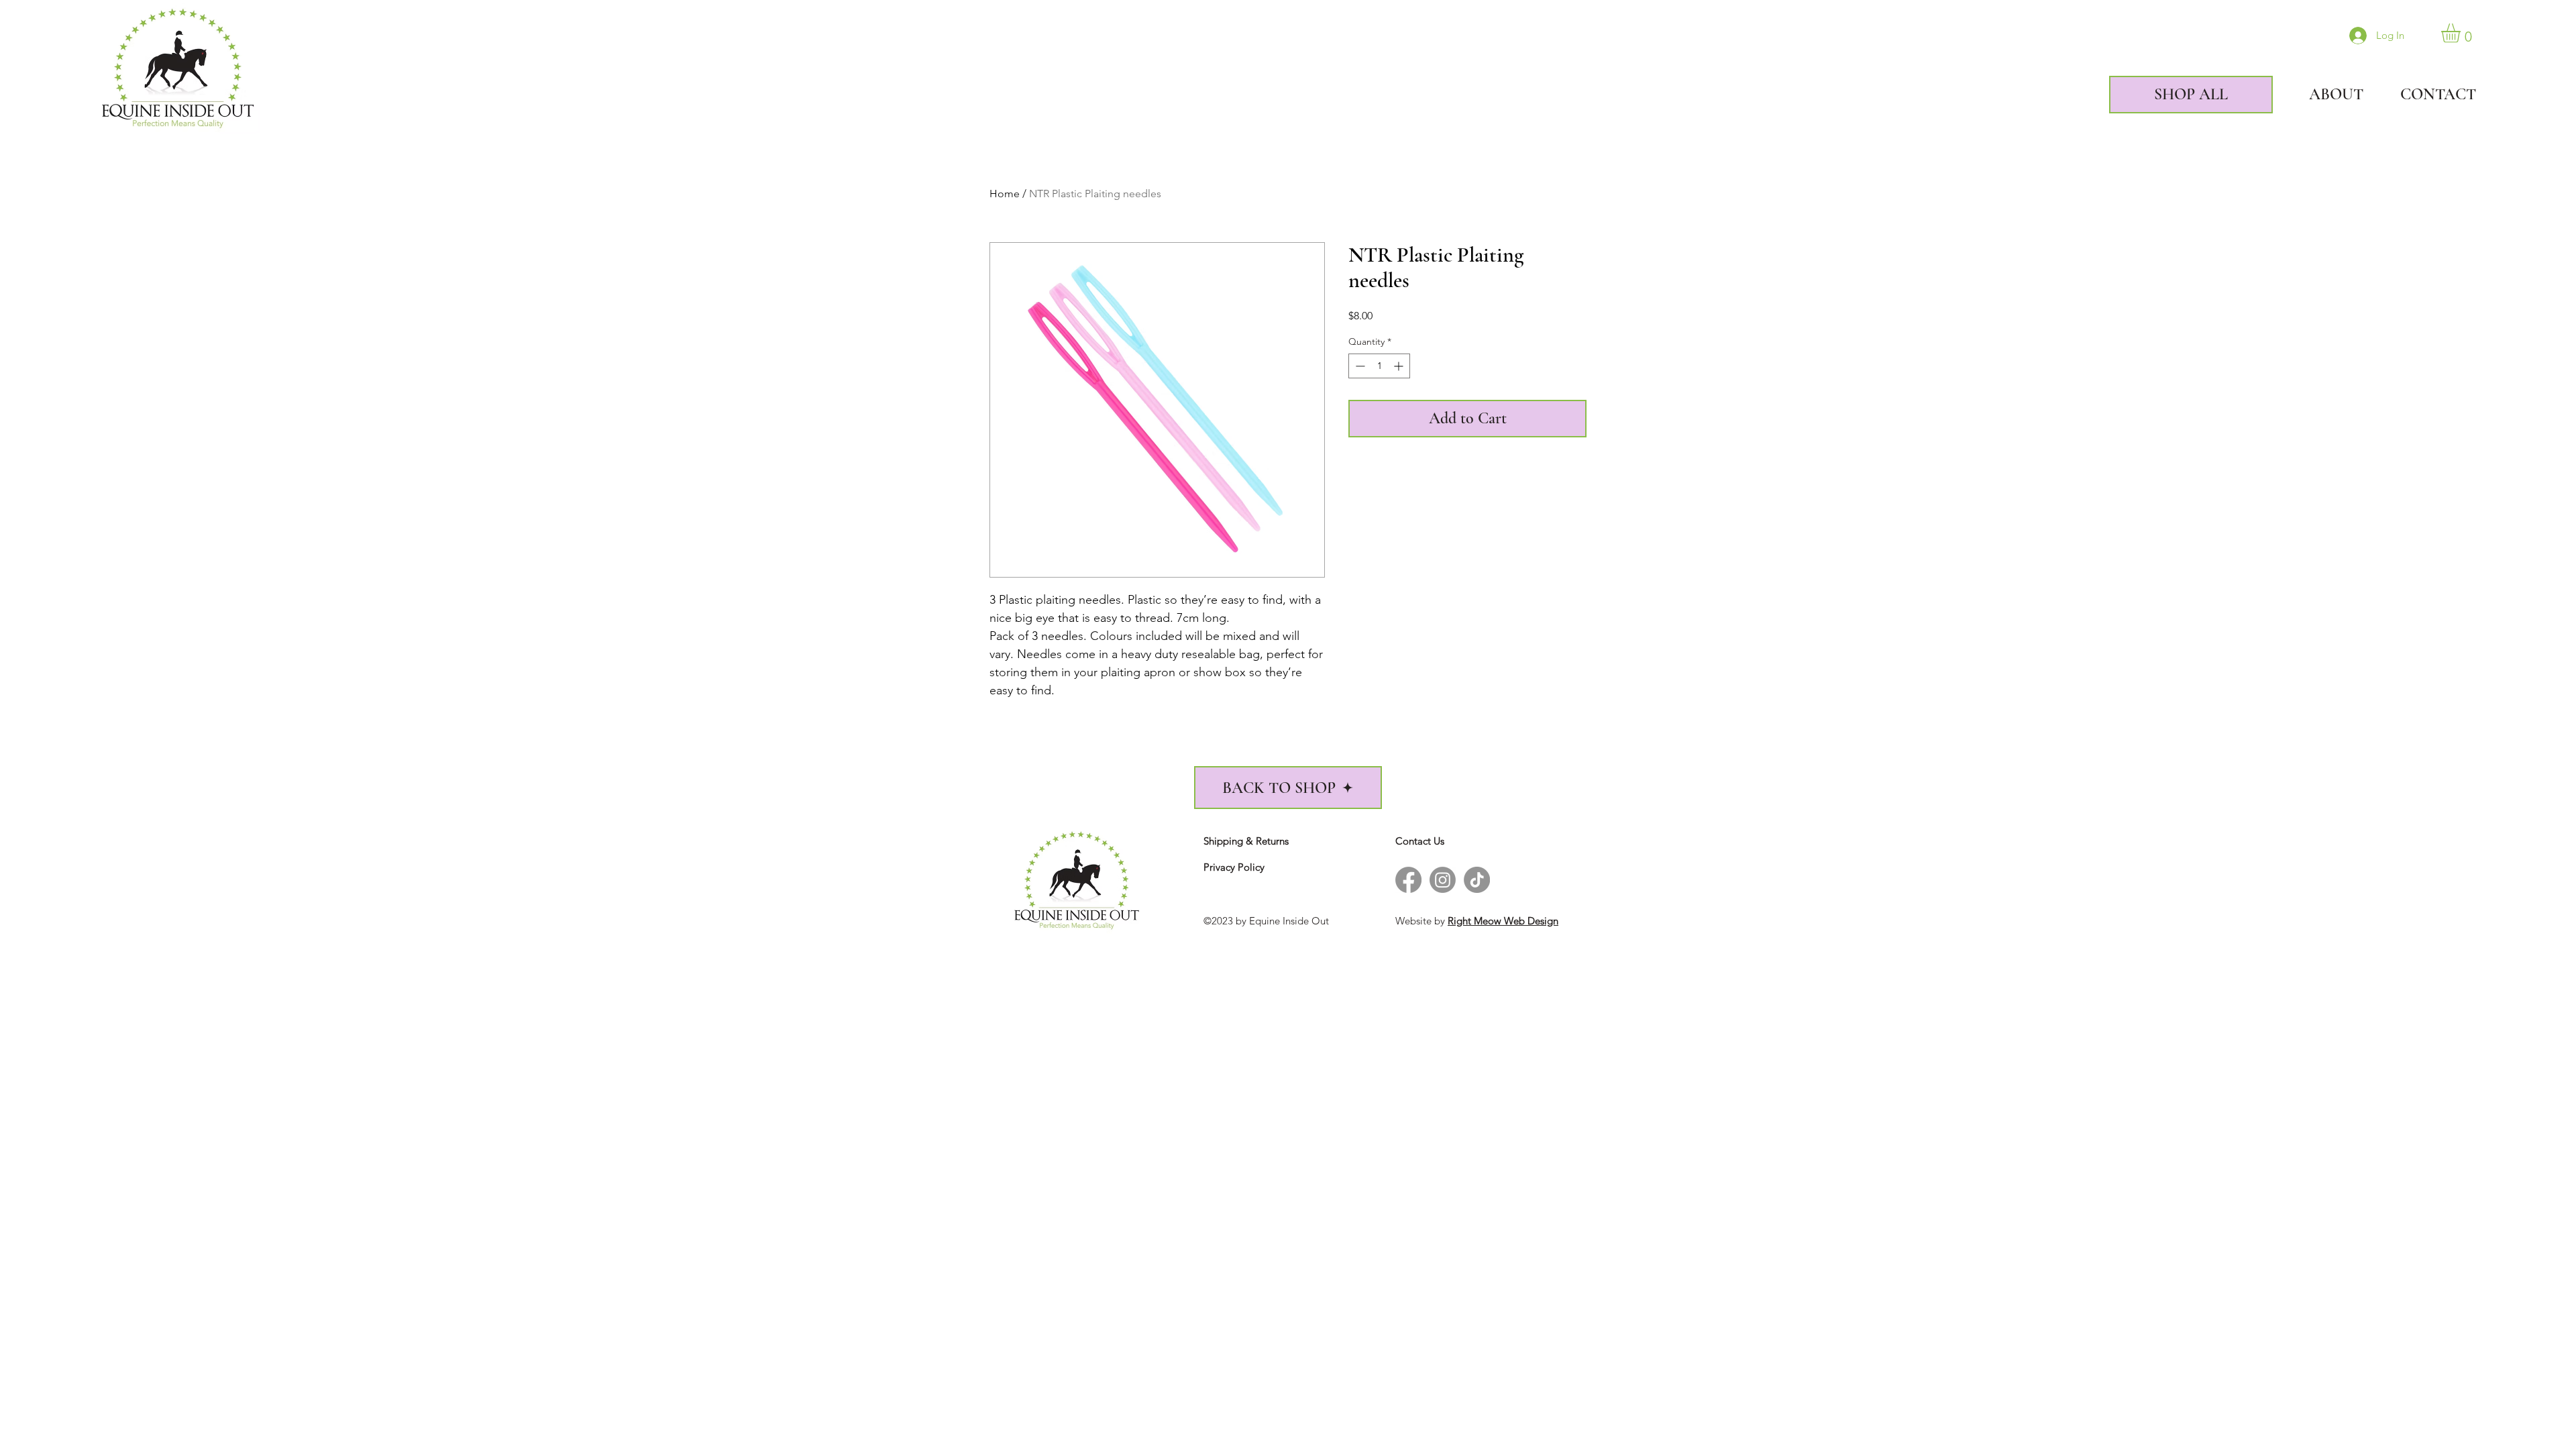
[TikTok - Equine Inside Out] (1477, 880)
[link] (2462, 33)
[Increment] (1400, 366)
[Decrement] (1359, 366)
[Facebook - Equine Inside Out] (1408, 880)
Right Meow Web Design (1503, 921)
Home (1005, 194)
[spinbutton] (1379, 366)
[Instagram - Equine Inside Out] (1443, 880)
